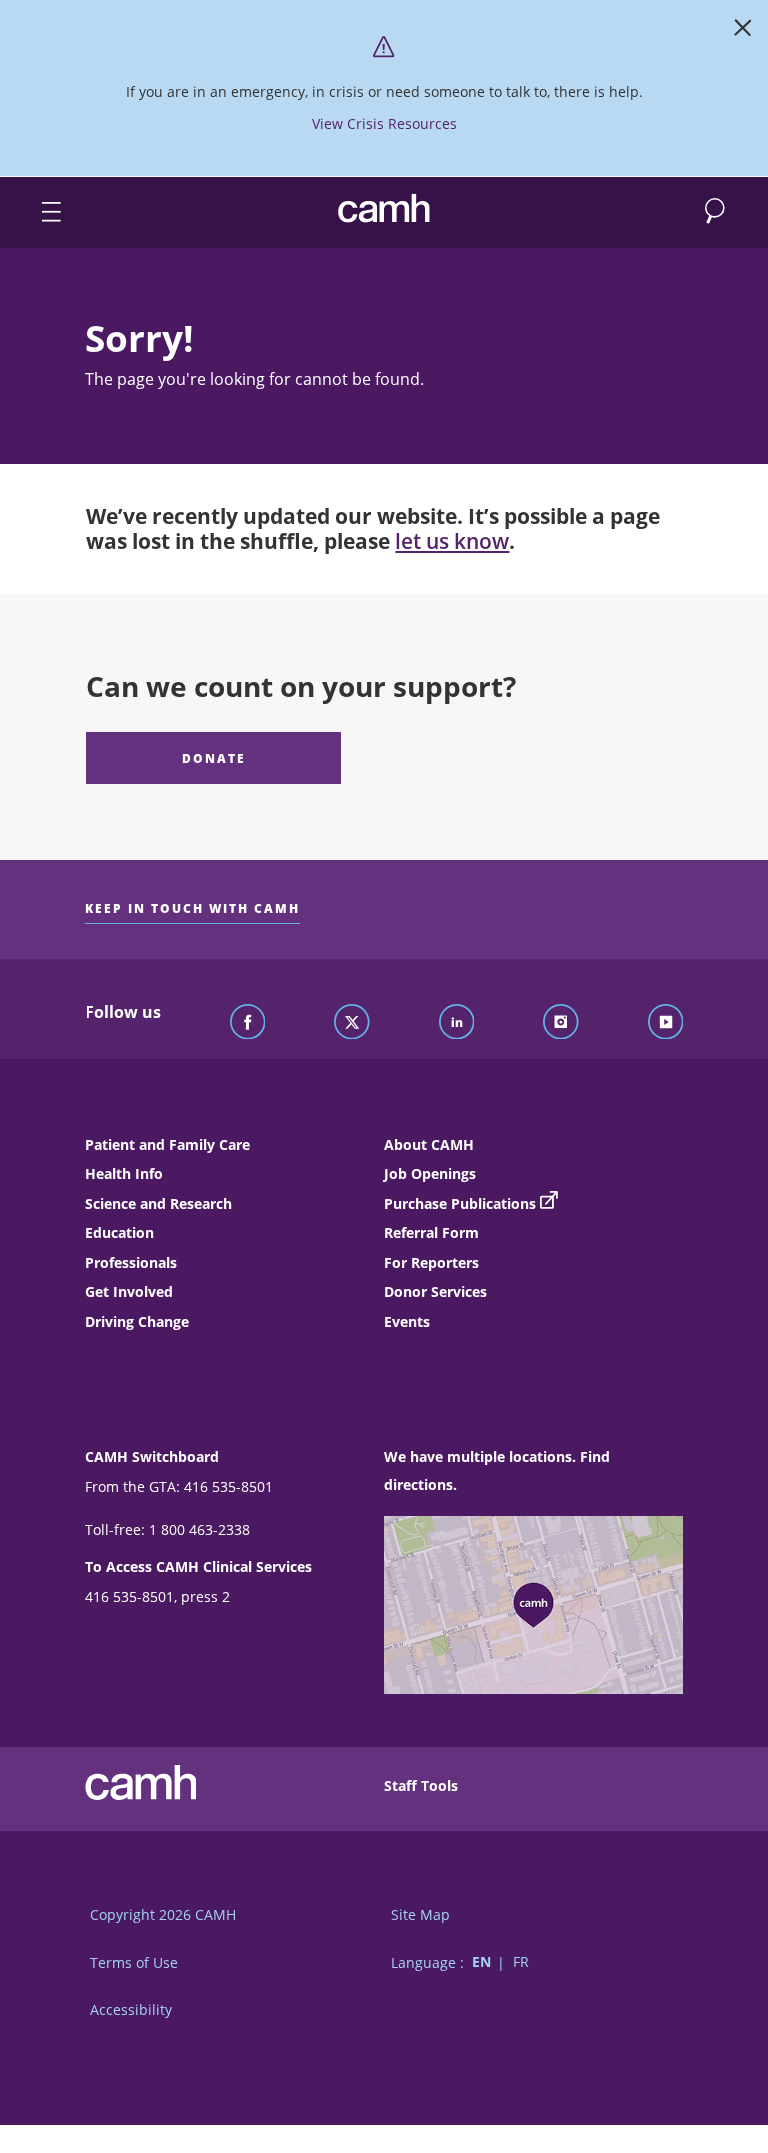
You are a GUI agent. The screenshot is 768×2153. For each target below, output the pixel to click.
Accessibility (131, 2009)
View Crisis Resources (384, 123)
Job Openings (430, 1173)
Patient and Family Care (167, 1144)
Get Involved (129, 1291)
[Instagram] (561, 1023)
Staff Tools (421, 1785)
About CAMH (429, 1144)
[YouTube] (666, 1023)
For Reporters (431, 1262)
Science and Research (158, 1203)
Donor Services (435, 1291)
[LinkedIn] (457, 1023)
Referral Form (431, 1232)
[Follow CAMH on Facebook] (248, 1023)
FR (521, 1962)
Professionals (131, 1262)
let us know (452, 541)
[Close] (743, 32)
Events (407, 1321)
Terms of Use (134, 1962)
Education (119, 1232)
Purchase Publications (460, 1203)
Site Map (420, 1914)
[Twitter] (352, 1023)
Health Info (124, 1173)
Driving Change (137, 1321)
